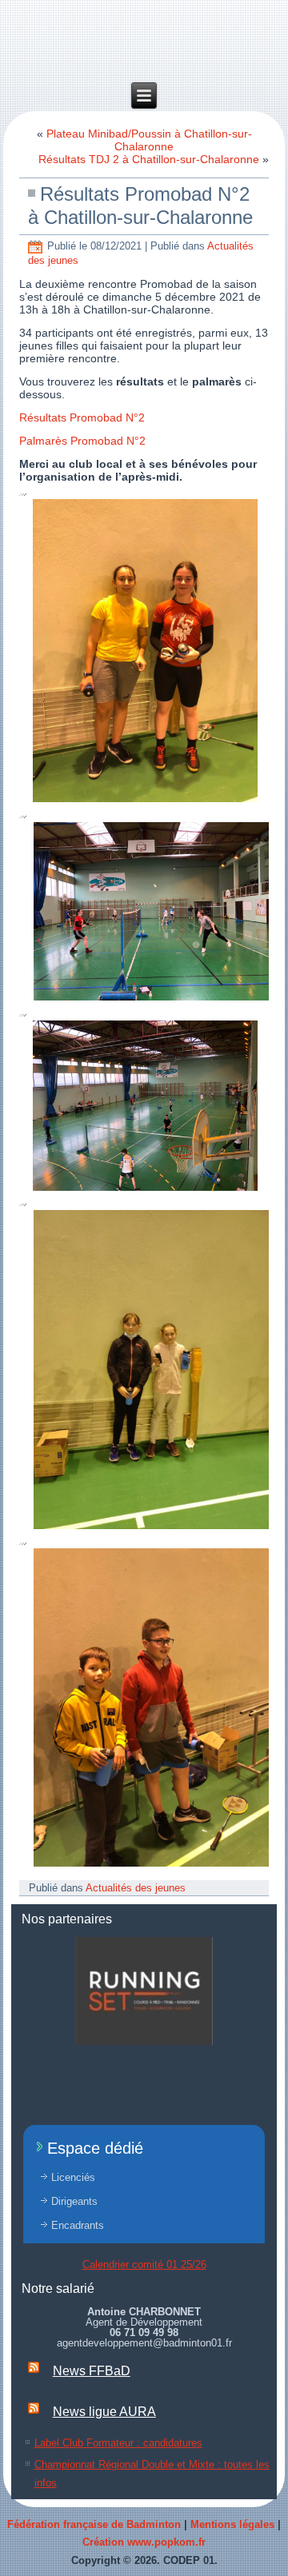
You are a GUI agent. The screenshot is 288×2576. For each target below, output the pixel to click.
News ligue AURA (104, 2412)
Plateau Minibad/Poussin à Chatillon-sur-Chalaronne (149, 140)
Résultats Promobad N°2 (82, 417)
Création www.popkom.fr (144, 2542)
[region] (144, 1991)
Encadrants (78, 2225)
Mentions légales (232, 2524)
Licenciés (73, 2177)
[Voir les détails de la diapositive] (144, 1991)
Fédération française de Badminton (94, 2524)
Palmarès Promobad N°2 (82, 441)
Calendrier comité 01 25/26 (144, 2264)
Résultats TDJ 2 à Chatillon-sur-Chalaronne (149, 159)
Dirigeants (74, 2201)
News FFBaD (92, 2371)
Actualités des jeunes (136, 1888)
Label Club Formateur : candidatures (118, 2443)
